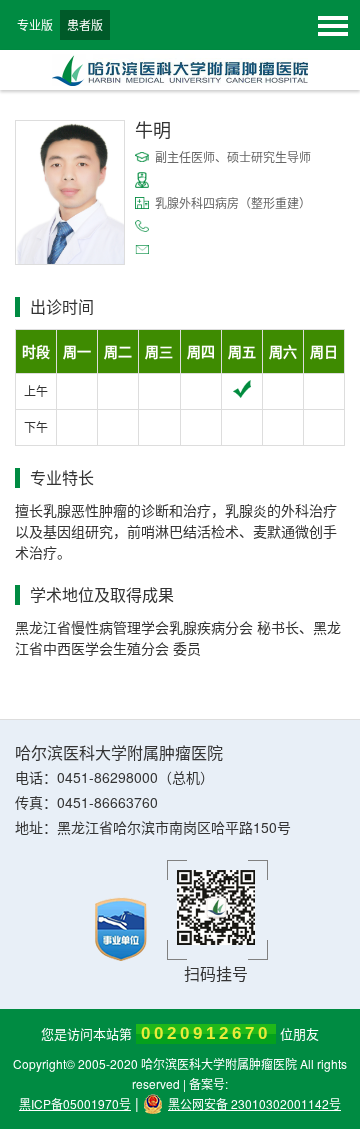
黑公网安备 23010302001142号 (254, 1103)
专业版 (35, 24)
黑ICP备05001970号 (75, 1103)
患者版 (85, 24)
